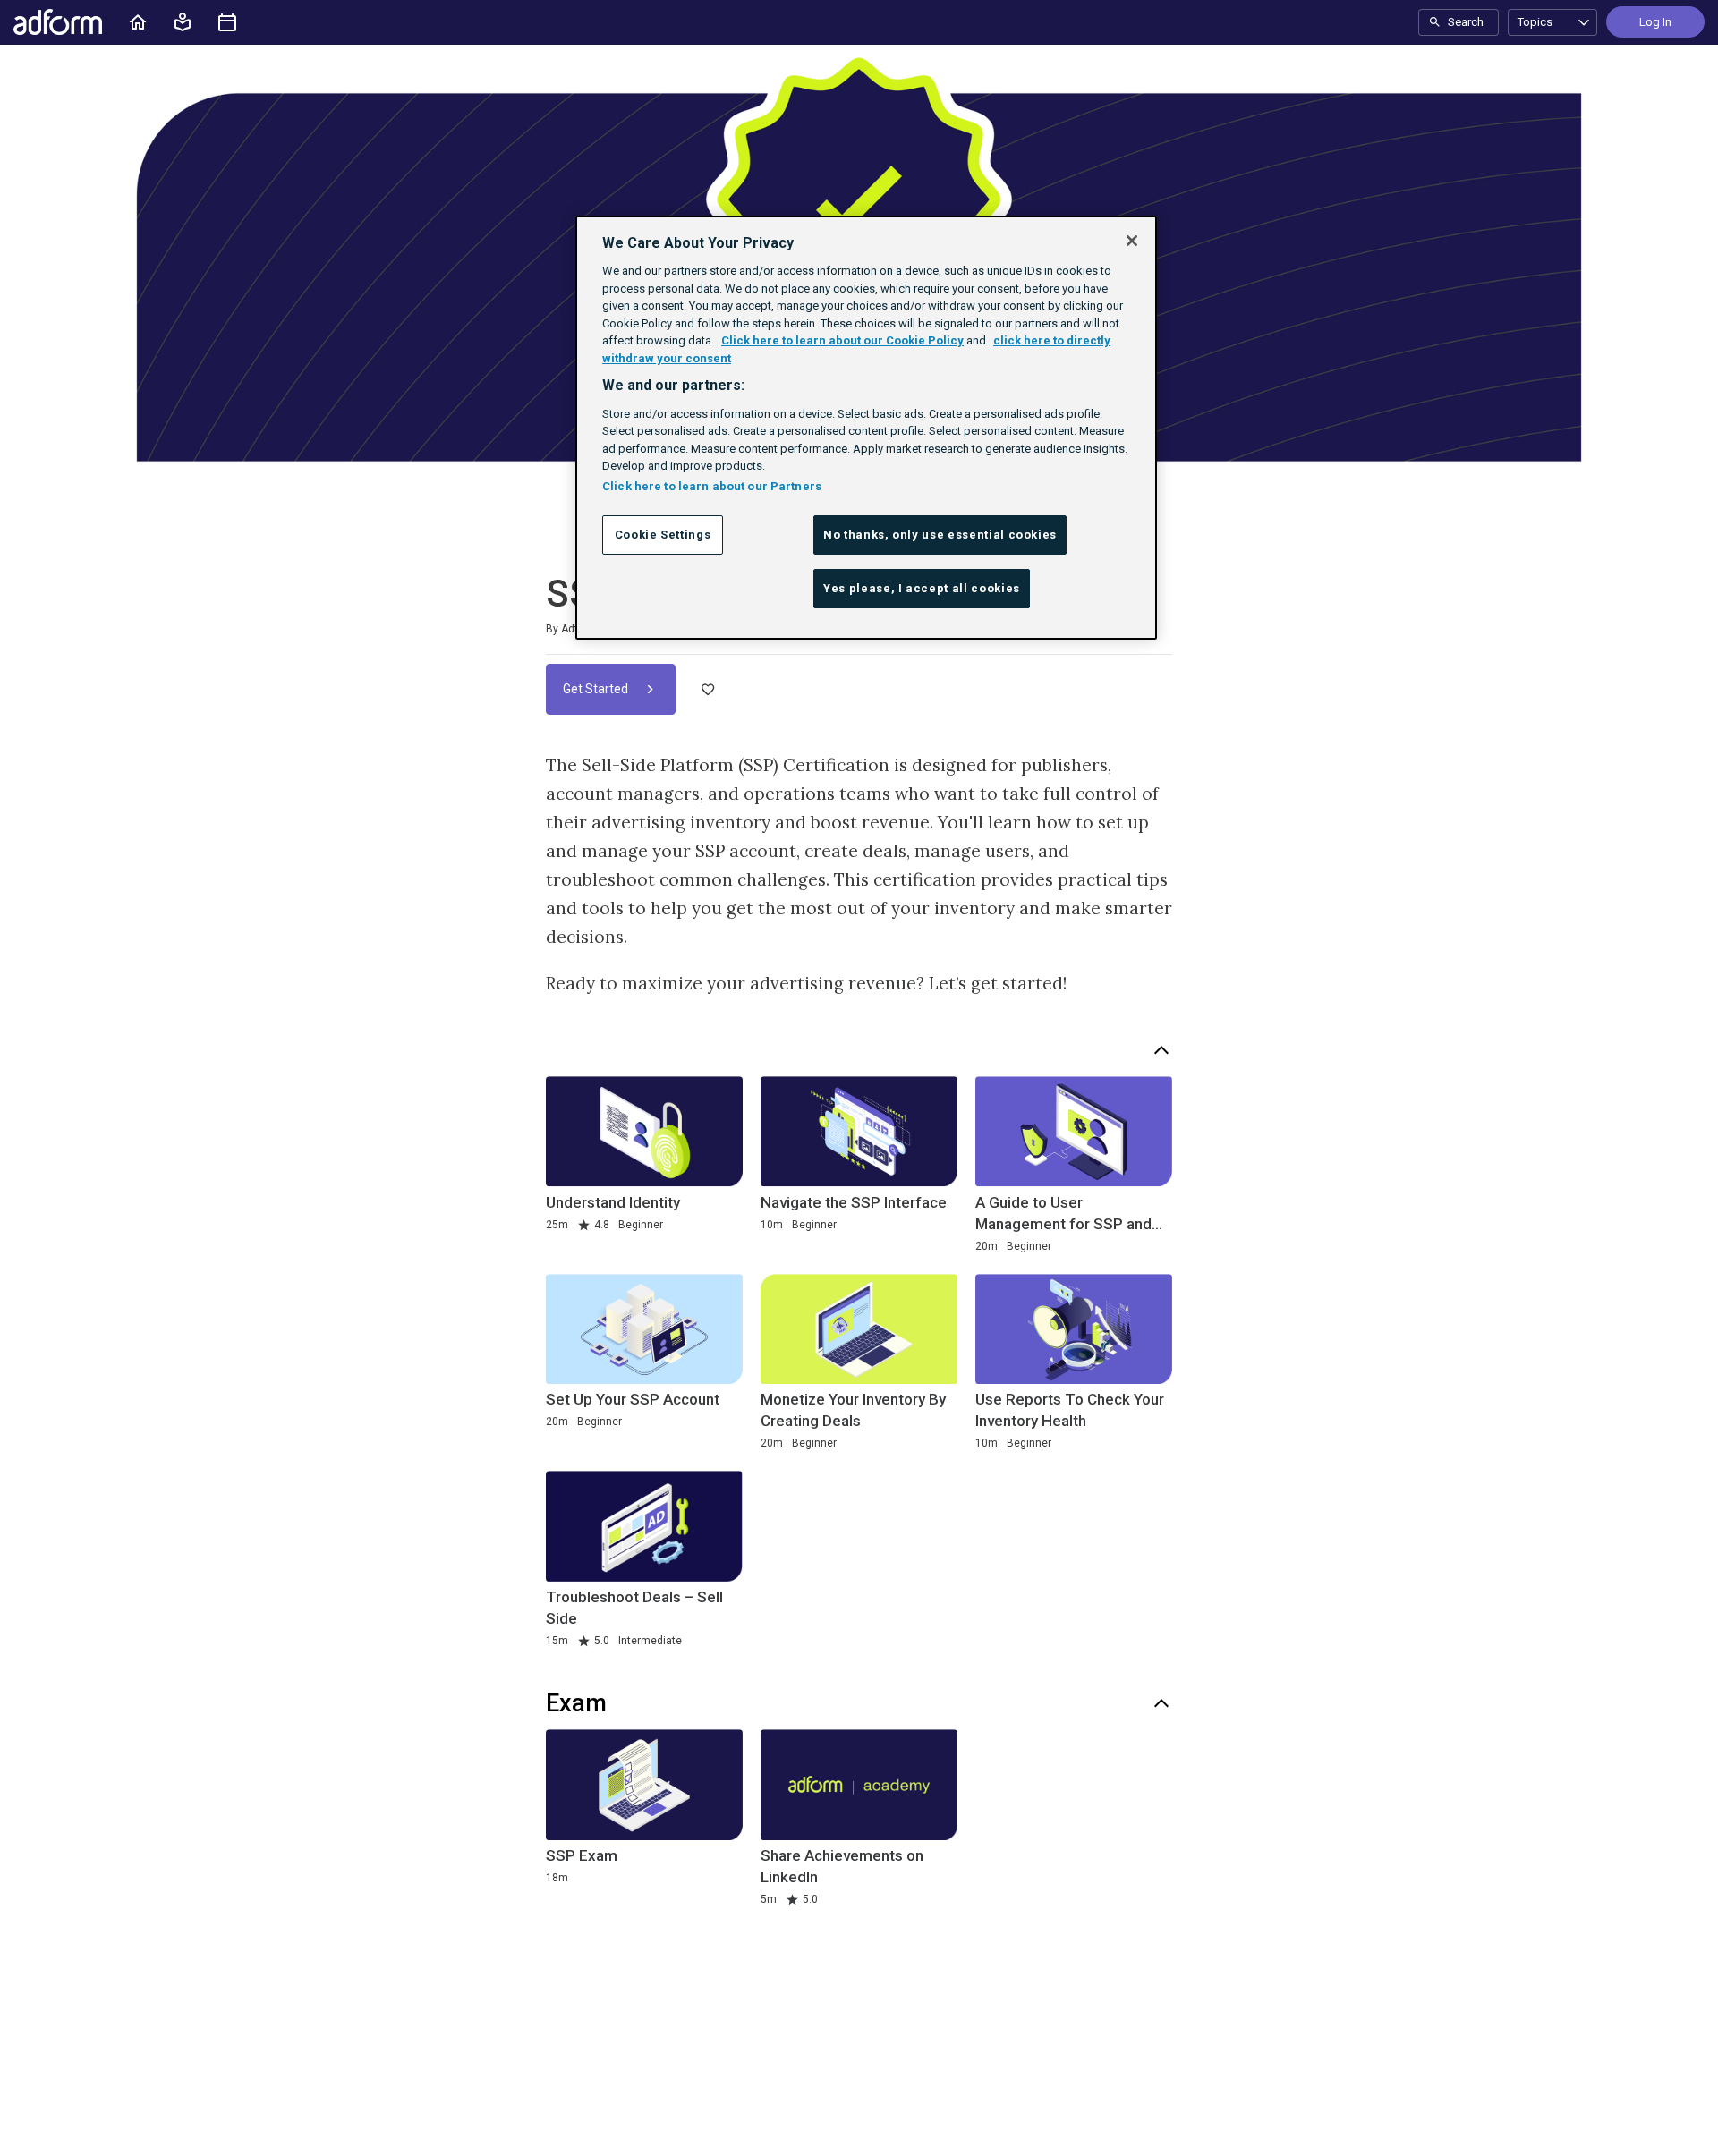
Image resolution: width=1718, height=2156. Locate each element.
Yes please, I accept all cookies (922, 588)
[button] (183, 22)
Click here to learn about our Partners (712, 486)
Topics (1535, 22)
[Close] (1132, 241)
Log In (1655, 22)
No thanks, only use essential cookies (940, 535)
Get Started (597, 689)
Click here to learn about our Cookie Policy (842, 340)
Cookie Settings (663, 535)
